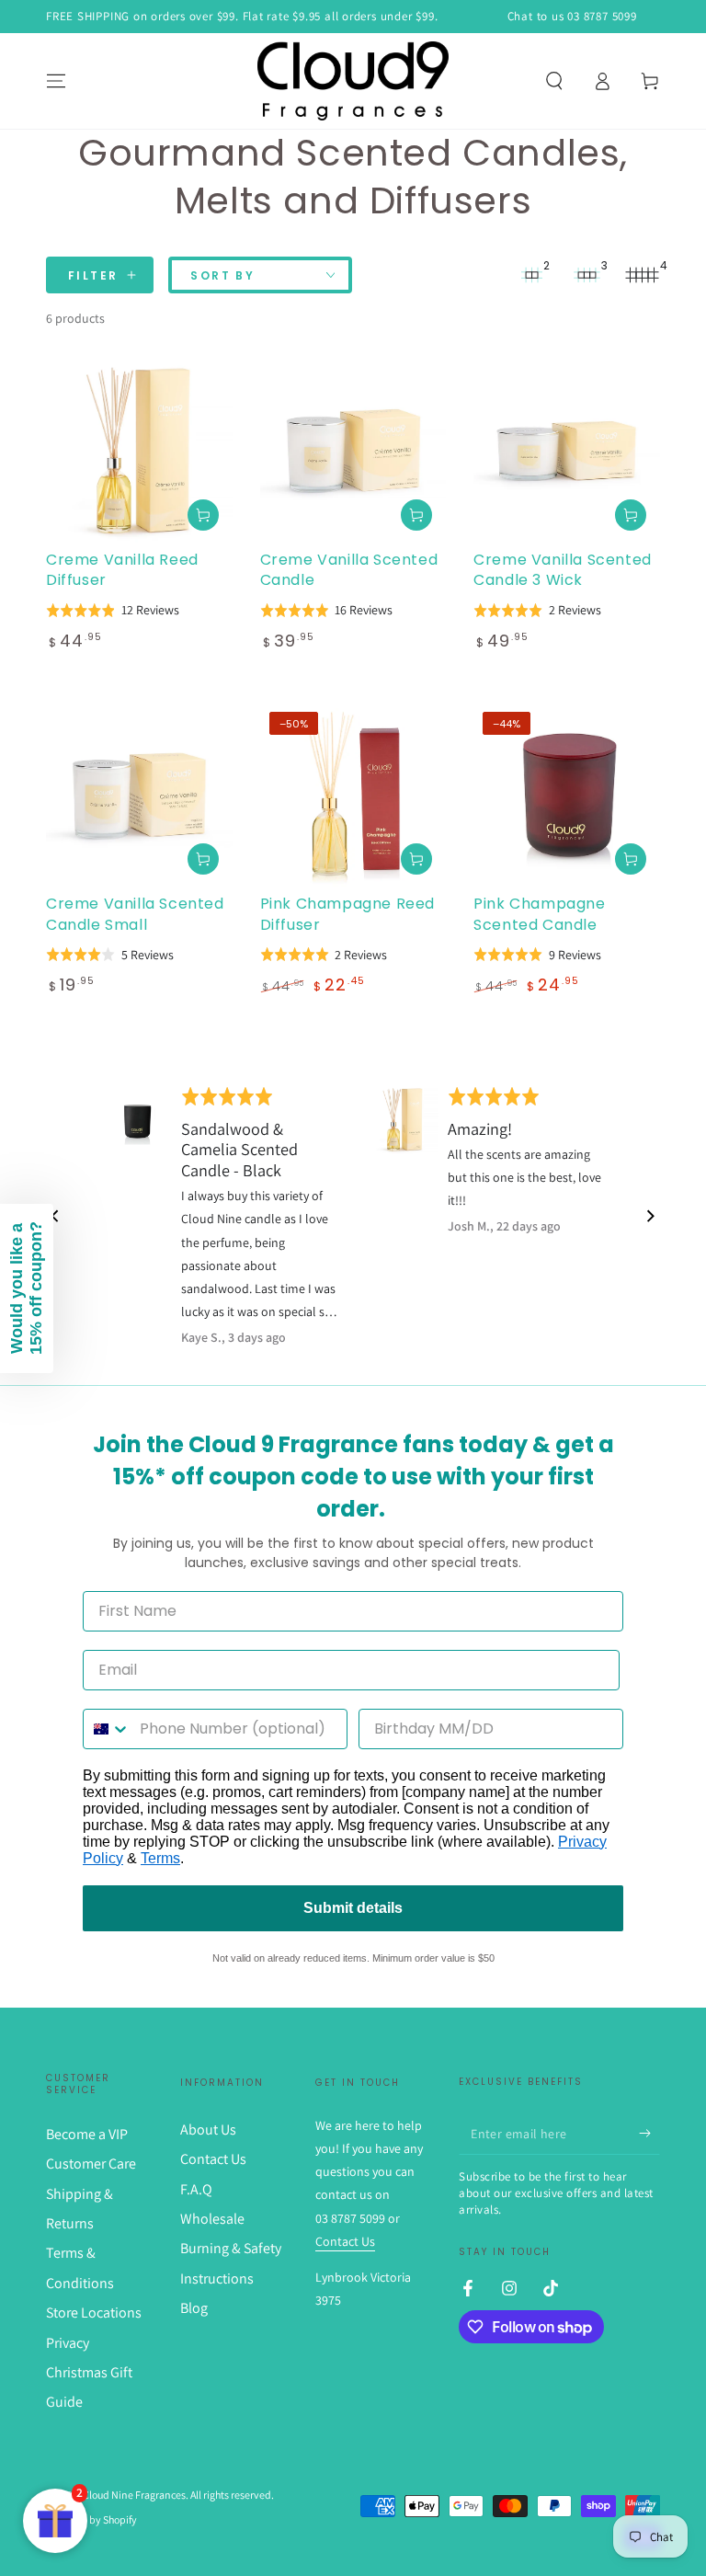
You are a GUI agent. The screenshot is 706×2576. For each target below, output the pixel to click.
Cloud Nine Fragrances (134, 2495)
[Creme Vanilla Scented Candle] (353, 451)
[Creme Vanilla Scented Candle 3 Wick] (567, 451)
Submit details (353, 1908)
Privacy (68, 2343)
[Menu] (56, 81)
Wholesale (212, 2219)
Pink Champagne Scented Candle (539, 914)
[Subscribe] (649, 2134)
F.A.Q (196, 2189)
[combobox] (107, 1729)
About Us (208, 2129)
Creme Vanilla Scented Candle (349, 570)
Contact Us (213, 2159)
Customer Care (91, 2164)
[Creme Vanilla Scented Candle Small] (139, 796)
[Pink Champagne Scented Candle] (567, 796)
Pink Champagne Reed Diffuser (347, 914)
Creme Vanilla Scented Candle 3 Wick (563, 570)
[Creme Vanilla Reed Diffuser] (139, 451)
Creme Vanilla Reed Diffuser (122, 570)
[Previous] (56, 1216)
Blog (194, 2308)
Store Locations (94, 2313)
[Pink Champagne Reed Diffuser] (353, 796)
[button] (554, 81)
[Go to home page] (353, 81)
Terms (160, 1858)
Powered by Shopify (91, 2519)
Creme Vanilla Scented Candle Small (135, 914)
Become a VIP (87, 2134)
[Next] (650, 1216)
